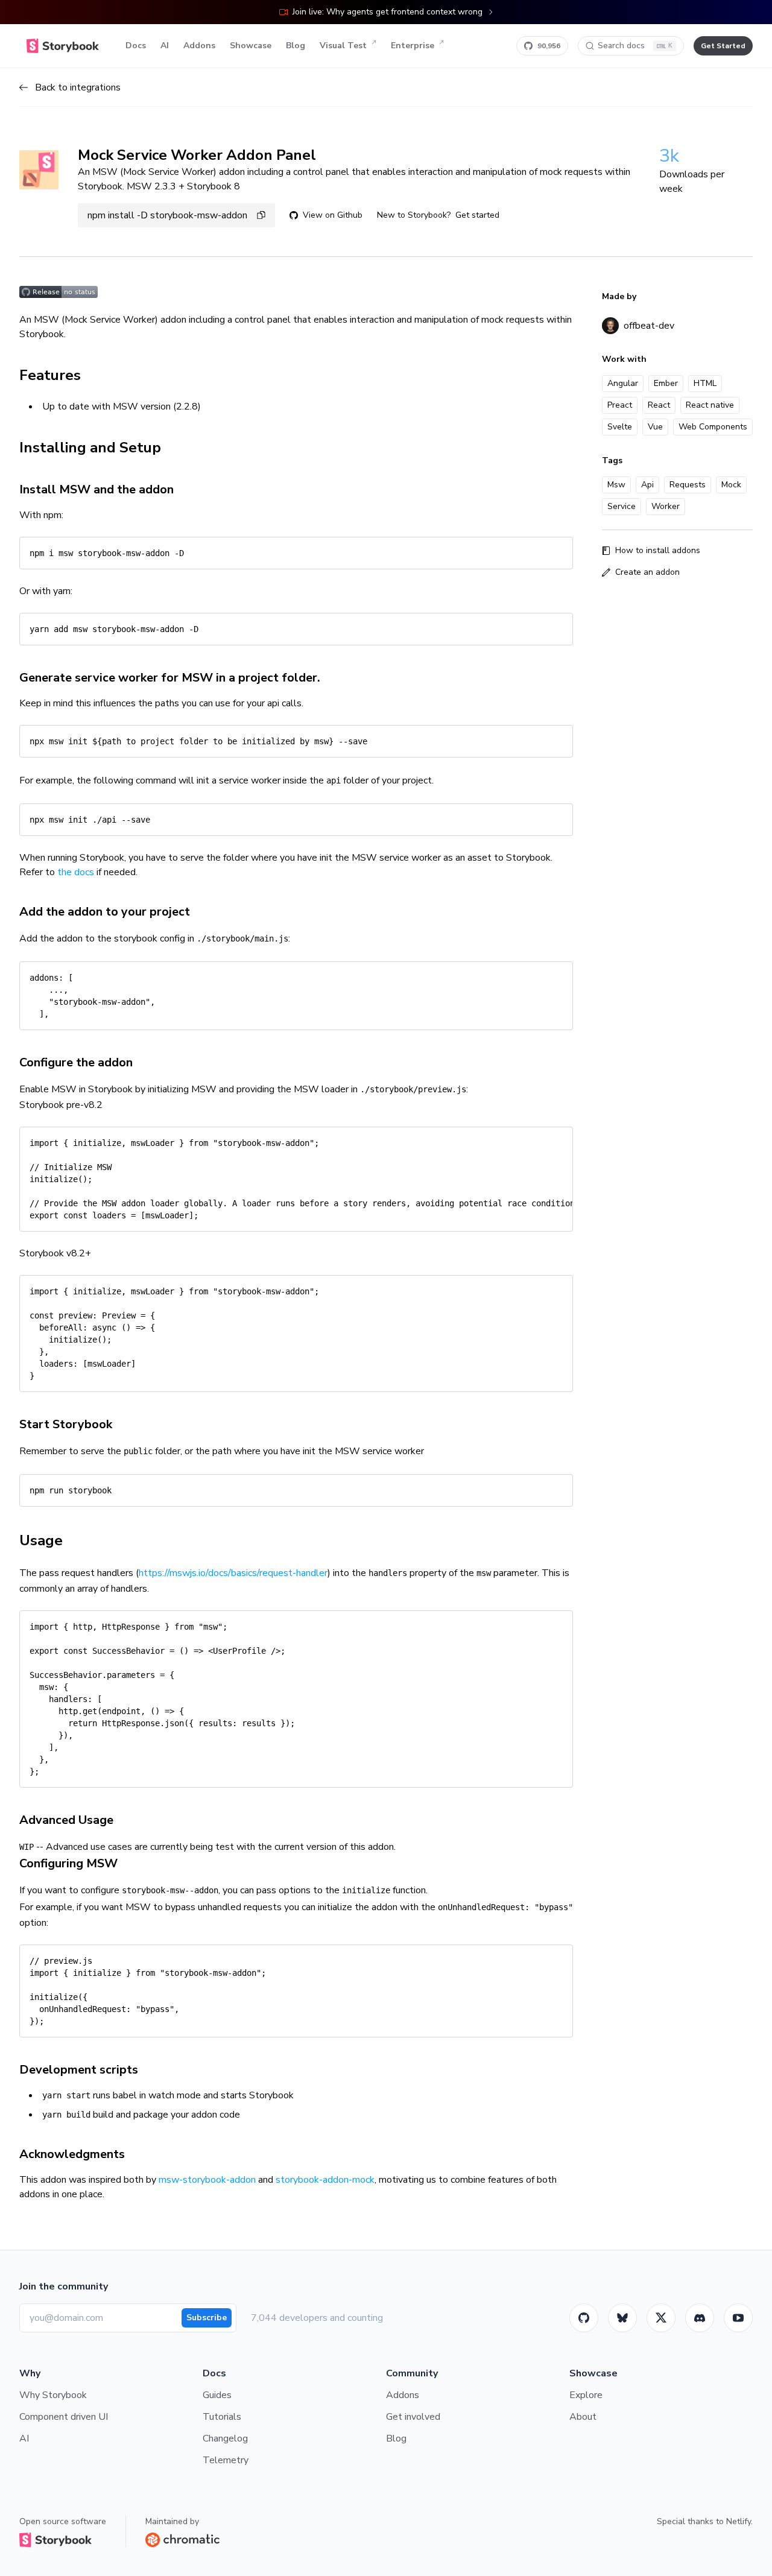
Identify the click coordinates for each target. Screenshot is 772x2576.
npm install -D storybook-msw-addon (167, 215)
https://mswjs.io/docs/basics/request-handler (233, 1573)
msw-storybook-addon (207, 2180)
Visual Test (343, 46)
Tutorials (222, 2417)
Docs (136, 46)
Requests (688, 485)
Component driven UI (64, 2417)
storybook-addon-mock (325, 2180)
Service (622, 506)
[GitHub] (584, 2318)
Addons (199, 46)
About (583, 2417)
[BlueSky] (622, 2318)
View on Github (333, 215)
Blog (296, 46)
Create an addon (647, 572)
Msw (616, 485)
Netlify (739, 2521)
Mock (731, 485)
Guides (217, 2395)
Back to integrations (78, 87)
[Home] (63, 46)
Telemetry (226, 2460)
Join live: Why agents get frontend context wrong (388, 12)
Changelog (225, 2438)
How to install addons (658, 550)
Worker (666, 506)
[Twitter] (661, 2318)
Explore (586, 2395)
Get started (477, 215)
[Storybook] (700, 2318)
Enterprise (413, 46)
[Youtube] (738, 2318)
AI (165, 46)
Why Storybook (53, 2395)
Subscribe (207, 2318)
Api (647, 485)
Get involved (413, 2417)
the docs (76, 872)
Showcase (251, 46)
